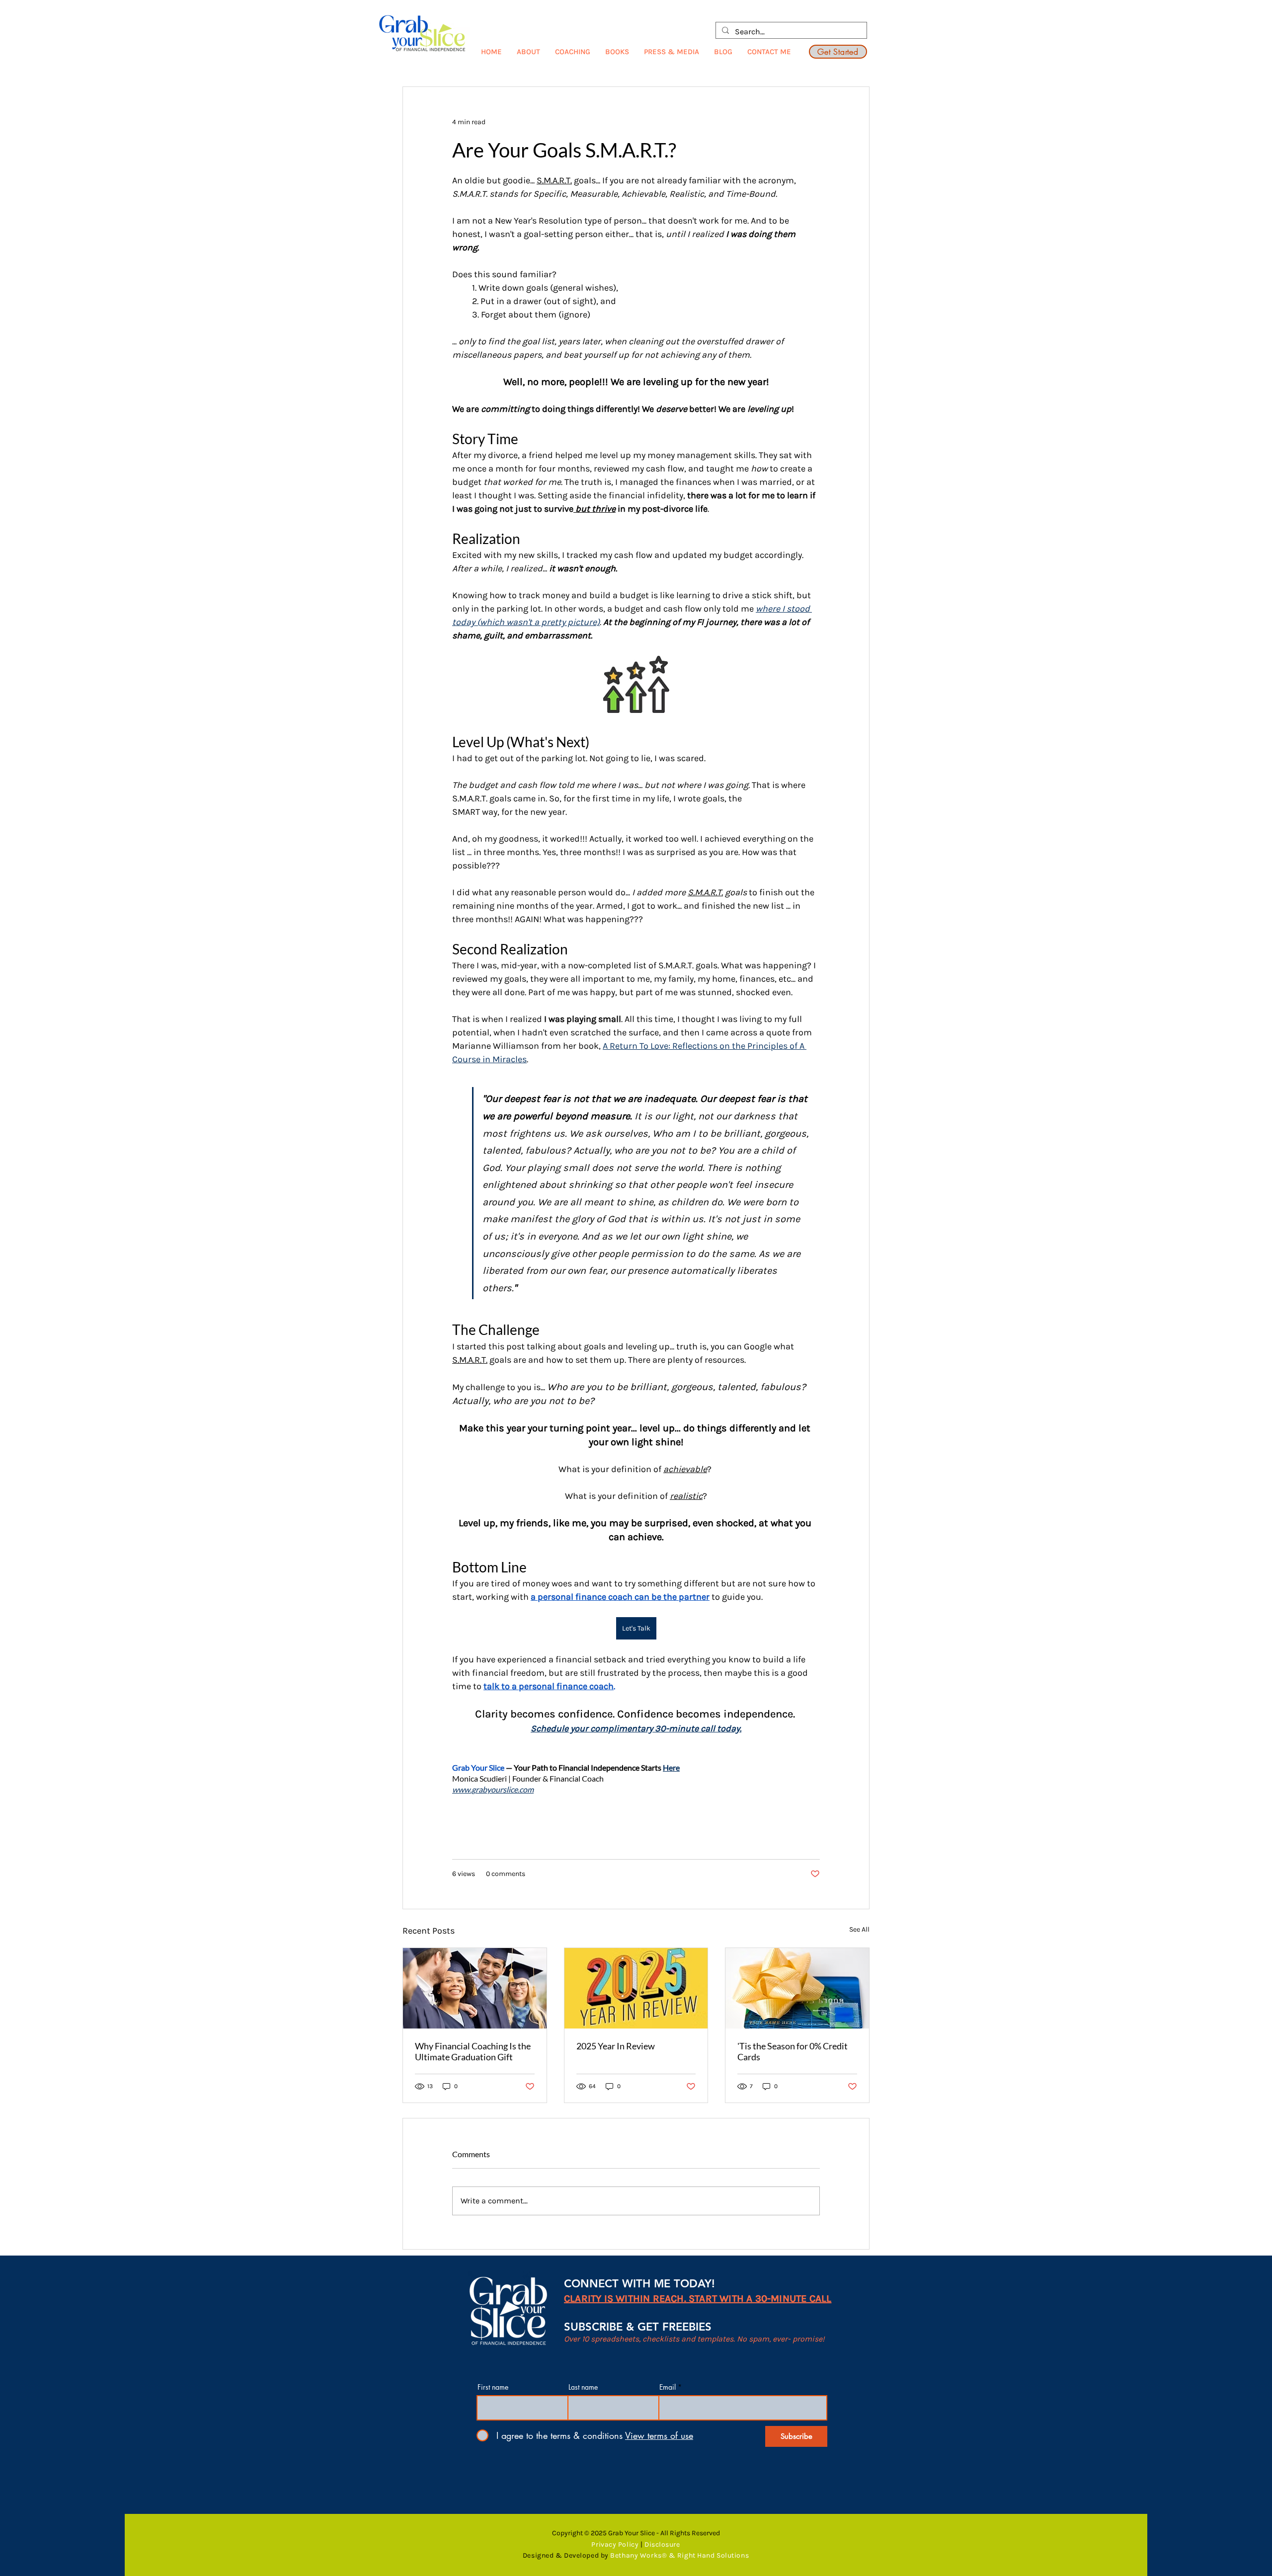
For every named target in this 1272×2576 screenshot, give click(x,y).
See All (859, 1929)
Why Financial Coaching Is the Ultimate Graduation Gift (473, 2051)
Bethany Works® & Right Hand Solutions (679, 2555)
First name (493, 2387)
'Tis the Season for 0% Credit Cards (793, 2051)
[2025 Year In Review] (636, 1988)
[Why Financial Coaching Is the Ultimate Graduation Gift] (475, 1988)
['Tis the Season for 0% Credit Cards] (797, 1988)
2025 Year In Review (616, 2046)
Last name (583, 2387)
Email (668, 2387)
